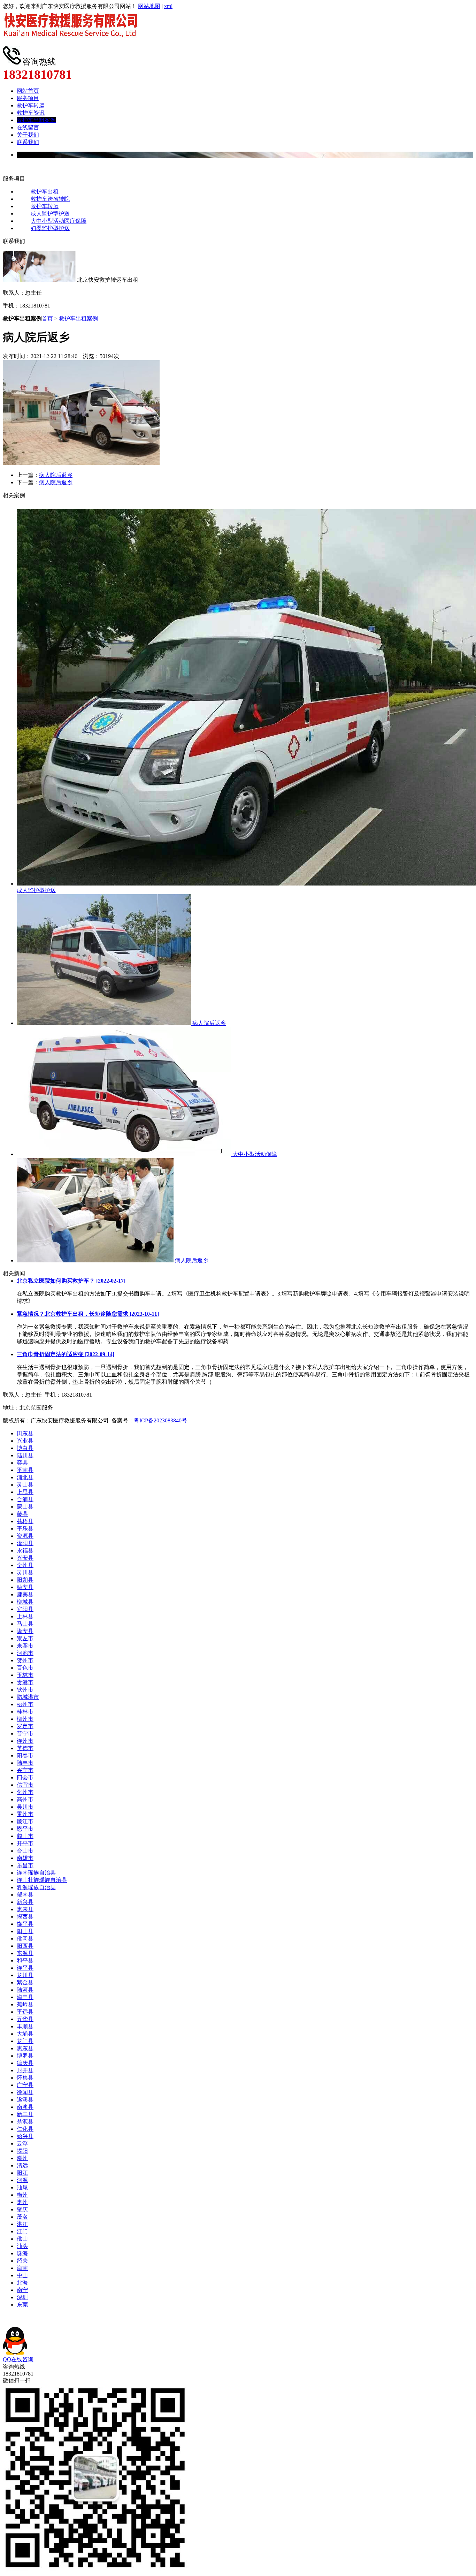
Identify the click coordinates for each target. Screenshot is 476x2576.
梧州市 (25, 1704)
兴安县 (25, 1558)
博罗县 (25, 2056)
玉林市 (25, 1675)
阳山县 (25, 1931)
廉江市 (25, 1821)
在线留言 (28, 127)
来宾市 (25, 1646)
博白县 (25, 1448)
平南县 (25, 1470)
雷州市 (25, 1814)
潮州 (22, 2158)
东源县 (25, 1953)
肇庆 (22, 2209)
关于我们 (28, 135)
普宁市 (25, 1734)
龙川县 (25, 1975)
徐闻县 (25, 2092)
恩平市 (25, 1829)
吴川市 (25, 1807)
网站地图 (149, 6)
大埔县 (25, 2034)
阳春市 (25, 1756)
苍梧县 (25, 1521)
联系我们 (28, 142)
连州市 (25, 1741)
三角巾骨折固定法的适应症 (66, 1354)
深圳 (22, 2297)
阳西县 (25, 1946)
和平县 (25, 1961)
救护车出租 (45, 192)
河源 (22, 2180)
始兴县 (25, 2136)
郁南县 (25, 1895)
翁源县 (25, 2122)
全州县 (25, 1565)
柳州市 (25, 1719)
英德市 (25, 1748)
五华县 (25, 2019)
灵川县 (25, 1572)
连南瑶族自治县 (36, 1873)
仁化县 (25, 2129)
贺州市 (25, 1660)
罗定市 (25, 1726)
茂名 (22, 2217)
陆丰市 (25, 1763)
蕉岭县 (25, 2004)
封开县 (25, 2070)
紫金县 (25, 1982)
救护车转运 (31, 105)
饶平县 (25, 1924)
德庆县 (25, 2063)
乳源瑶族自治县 (36, 1887)
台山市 (25, 1851)
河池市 (25, 1653)
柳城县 (25, 1602)
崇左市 (25, 1638)
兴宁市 (25, 1770)
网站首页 (28, 91)
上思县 (25, 1492)
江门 (22, 2231)
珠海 (22, 2253)
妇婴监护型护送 (50, 228)
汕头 (22, 2246)
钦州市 (25, 1690)
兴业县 (25, 1441)
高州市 (25, 1799)
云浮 (22, 2144)
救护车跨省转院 (50, 199)
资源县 (25, 1536)
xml (168, 6)
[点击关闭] (3, 2323)
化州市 (25, 1792)
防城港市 (28, 1697)
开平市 (25, 1843)
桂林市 (25, 1712)
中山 (22, 2275)
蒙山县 (25, 1507)
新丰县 (25, 2114)
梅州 (22, 2195)
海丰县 (25, 1997)
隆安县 (25, 1631)
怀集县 (25, 2078)
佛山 (22, 2239)
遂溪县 (25, 2100)
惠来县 (25, 1909)
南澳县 (25, 2107)
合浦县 (25, 1499)
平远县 (25, 2012)
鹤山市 (25, 1836)
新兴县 (25, 1902)
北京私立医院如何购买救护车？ (71, 1281)
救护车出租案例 (36, 120)
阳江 (22, 2173)
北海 (22, 2283)
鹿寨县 (25, 1594)
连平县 (25, 1968)
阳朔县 (25, 1580)
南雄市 (25, 1858)
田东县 (25, 1433)
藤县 (22, 1514)
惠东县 (25, 2048)
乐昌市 (25, 1865)
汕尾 (22, 2187)
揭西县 (25, 1917)
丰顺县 (25, 2026)
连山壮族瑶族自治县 (42, 1880)
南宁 (22, 2290)
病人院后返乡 (56, 475)
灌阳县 (25, 1543)
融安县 (25, 1587)
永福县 (25, 1551)
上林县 (25, 1616)
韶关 (22, 2261)
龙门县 (25, 2041)
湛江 (22, 2224)
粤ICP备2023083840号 (160, 1420)
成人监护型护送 (50, 214)
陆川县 (25, 1455)
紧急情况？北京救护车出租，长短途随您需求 (88, 1314)
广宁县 (25, 2085)
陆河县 (25, 1990)
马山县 (25, 1624)
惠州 (22, 2202)
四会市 (25, 1777)
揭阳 (22, 2151)
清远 (22, 2165)
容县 (22, 1463)
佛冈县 (25, 1939)
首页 (47, 318)
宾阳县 (25, 1609)
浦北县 (25, 1477)
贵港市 (25, 1682)
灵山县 (25, 1485)
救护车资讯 (31, 113)
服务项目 (28, 98)
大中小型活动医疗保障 (59, 221)
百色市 (25, 1668)
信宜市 (25, 1785)
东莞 (22, 2305)
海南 (22, 2268)
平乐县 (25, 1529)
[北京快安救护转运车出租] (73, 43)
